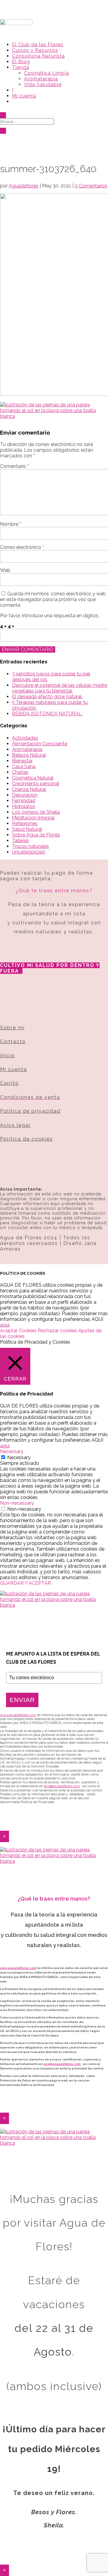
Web (5, 570)
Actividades (25, 738)
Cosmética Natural (33, 778)
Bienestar (22, 761)
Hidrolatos (24, 806)
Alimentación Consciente (40, 744)
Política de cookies (26, 1139)
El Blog (21, 62)
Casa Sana (24, 766)
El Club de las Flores (38, 45)
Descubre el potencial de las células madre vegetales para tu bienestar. (60, 688)
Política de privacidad (30, 1111)
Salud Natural (27, 829)
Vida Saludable (43, 84)
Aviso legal (15, 1125)
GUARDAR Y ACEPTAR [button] (25, 1583)
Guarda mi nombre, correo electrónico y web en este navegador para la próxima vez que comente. (53, 599)
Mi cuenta (24, 96)
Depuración (25, 795)
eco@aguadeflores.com (62, 2064)
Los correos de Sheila (36, 812)
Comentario (14, 466)
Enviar (22, 1700)
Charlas (20, 772)
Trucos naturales (30, 846)
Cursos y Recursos (35, 50)
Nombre (10, 524)
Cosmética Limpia (46, 73)
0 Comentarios (91, 186)
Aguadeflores (24, 186)
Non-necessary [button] (17, 1503)
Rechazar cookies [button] (57, 1331)
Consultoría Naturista (38, 56)
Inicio (7, 1056)
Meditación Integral (33, 818)
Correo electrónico (22, 547)
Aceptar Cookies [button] (18, 1331)
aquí (5, 1325)
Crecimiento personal (36, 784)
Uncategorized (28, 852)
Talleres (21, 841)
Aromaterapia (41, 79)
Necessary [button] (12, 1451)
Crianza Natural (29, 789)
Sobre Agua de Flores (36, 835)
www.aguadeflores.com (18, 1968)
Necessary (19, 1457)
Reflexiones (25, 823)
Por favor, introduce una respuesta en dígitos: (49, 616)
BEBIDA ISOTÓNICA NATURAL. (47, 714)
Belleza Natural (29, 755)
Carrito (9, 1083)
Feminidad (24, 801)
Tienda (21, 67)
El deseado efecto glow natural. (47, 697)
